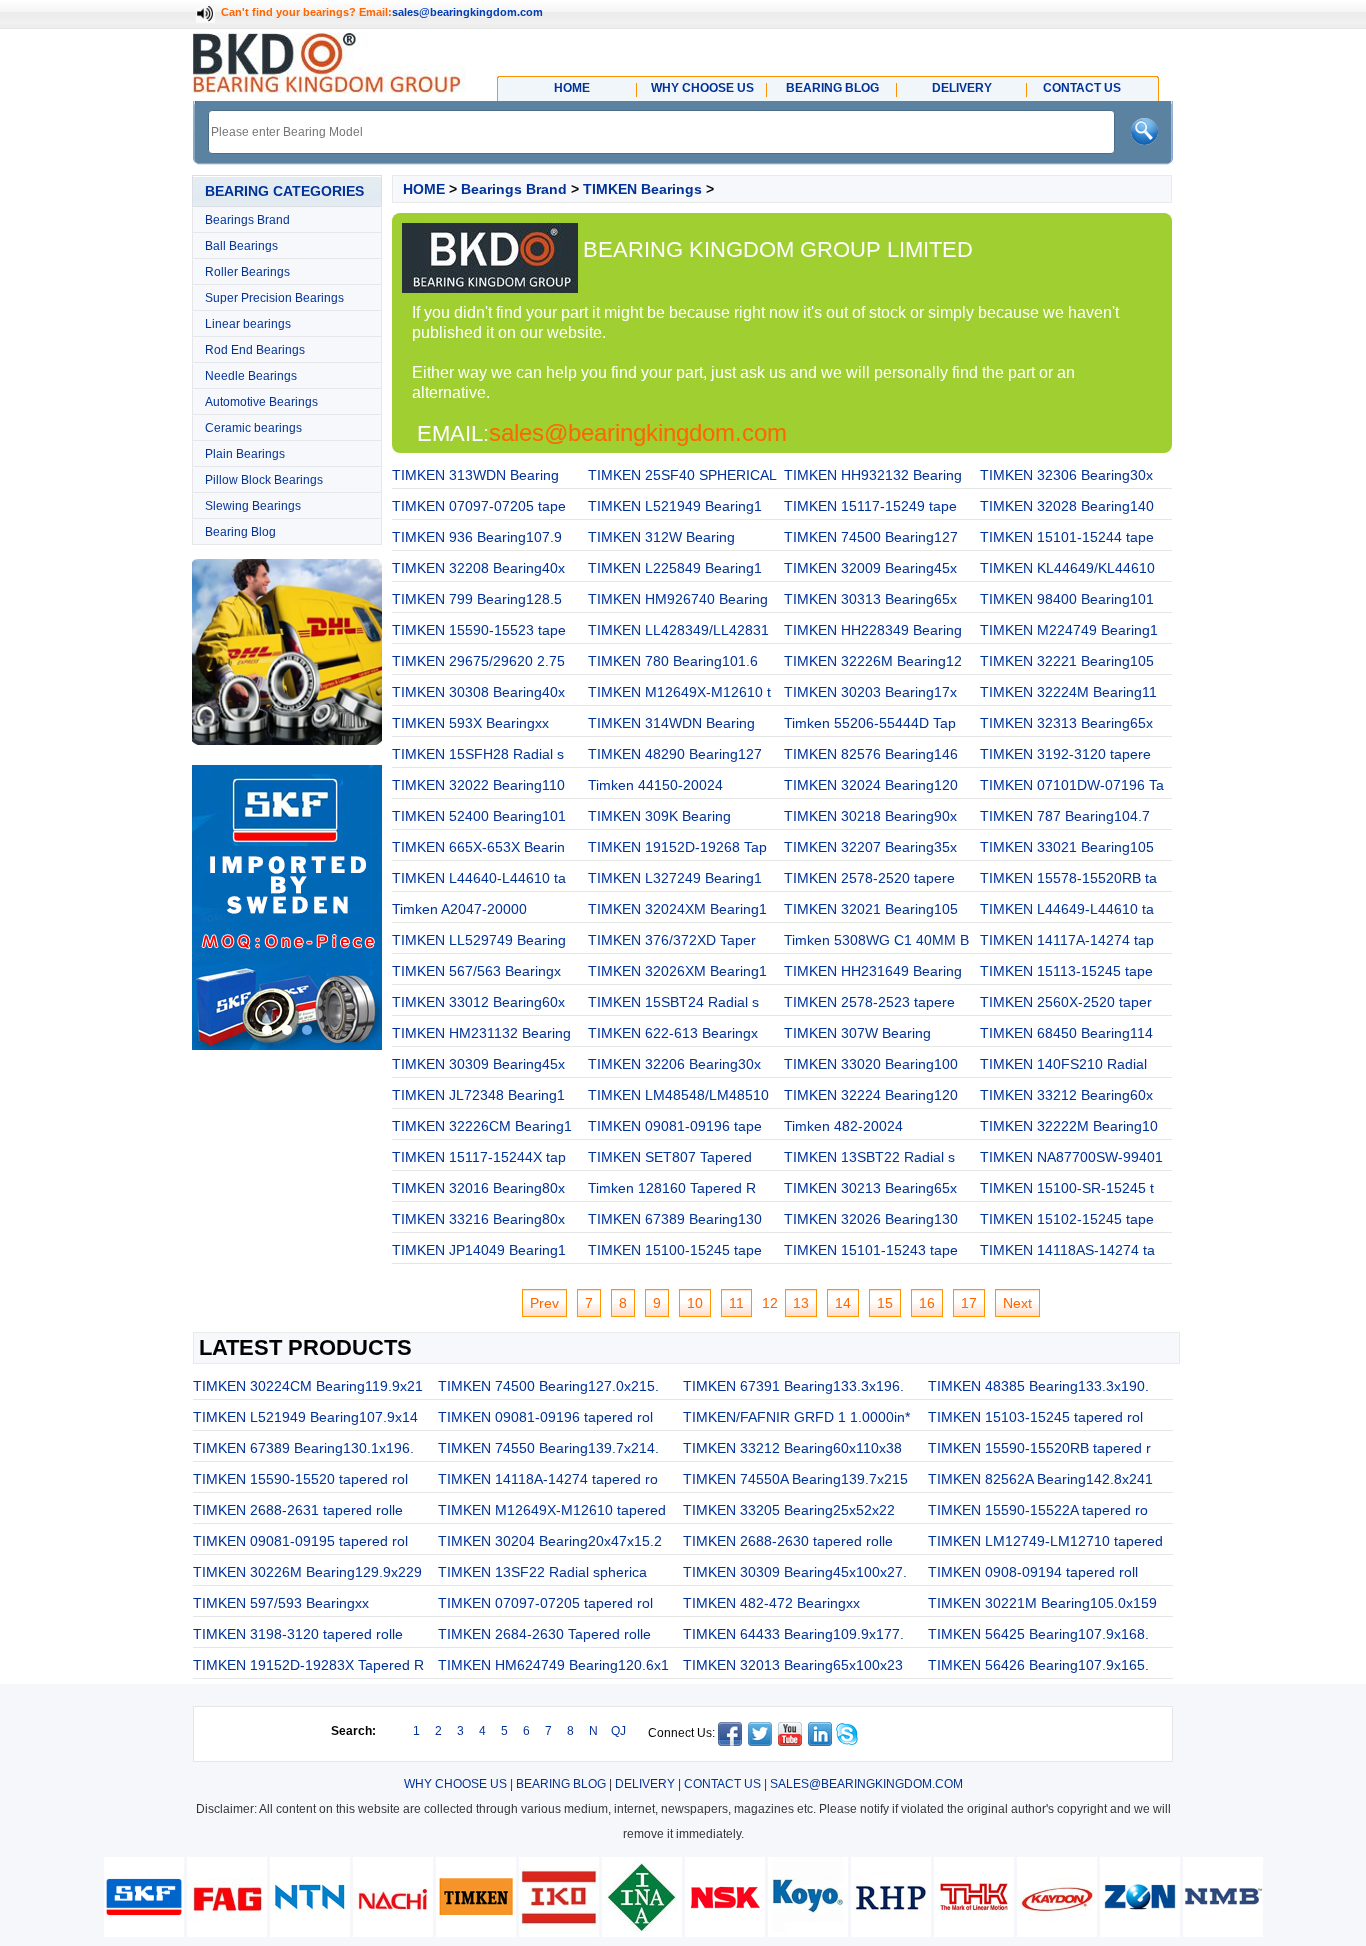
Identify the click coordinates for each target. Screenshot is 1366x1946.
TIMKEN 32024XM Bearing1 (677, 909)
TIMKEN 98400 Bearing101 (1067, 599)
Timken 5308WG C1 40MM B (876, 940)
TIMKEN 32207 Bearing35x (870, 847)
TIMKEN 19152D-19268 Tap (677, 847)
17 (969, 1303)
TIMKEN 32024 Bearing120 (871, 785)
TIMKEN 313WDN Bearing (475, 475)
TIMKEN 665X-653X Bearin (478, 847)
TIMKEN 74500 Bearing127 (871, 537)
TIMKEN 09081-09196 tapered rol (545, 1417)
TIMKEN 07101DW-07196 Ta (1072, 785)
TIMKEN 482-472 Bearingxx (771, 1603)
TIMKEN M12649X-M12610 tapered (552, 1510)
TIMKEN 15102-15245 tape (1067, 1219)
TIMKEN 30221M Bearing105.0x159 (1042, 1603)
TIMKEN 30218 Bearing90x (870, 816)
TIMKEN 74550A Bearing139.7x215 (795, 1479)
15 (885, 1303)
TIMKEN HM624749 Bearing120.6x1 (553, 1665)
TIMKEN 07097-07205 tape (479, 506)
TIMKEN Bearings (642, 189)
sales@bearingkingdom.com (467, 12)
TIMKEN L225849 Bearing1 (675, 568)
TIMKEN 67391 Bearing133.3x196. (793, 1386)
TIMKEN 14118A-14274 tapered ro (548, 1479)
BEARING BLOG (561, 1784)
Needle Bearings (251, 376)
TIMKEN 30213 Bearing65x (870, 1188)
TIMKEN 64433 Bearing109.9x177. (793, 1634)
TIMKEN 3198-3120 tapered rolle (298, 1634)
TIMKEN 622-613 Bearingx (673, 1033)
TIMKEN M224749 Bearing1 (1069, 630)
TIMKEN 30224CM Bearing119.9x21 (308, 1386)
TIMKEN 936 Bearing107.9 (477, 537)
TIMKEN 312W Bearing (661, 537)
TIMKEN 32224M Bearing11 (1068, 692)
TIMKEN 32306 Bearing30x (1066, 475)
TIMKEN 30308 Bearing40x (478, 692)
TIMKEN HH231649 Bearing (873, 971)
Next (1017, 1303)
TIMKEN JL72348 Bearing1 (478, 1095)
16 (927, 1303)
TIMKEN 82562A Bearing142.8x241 (1040, 1479)
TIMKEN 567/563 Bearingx (476, 971)
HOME (424, 189)
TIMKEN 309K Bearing (659, 816)
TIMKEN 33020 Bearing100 (871, 1064)
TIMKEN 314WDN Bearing (671, 723)
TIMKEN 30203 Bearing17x (870, 692)
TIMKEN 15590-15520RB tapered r (1039, 1448)
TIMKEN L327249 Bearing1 (675, 878)
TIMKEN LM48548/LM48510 (678, 1095)
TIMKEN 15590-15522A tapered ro (1038, 1510)
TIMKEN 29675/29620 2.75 (478, 661)
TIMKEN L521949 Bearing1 (675, 506)
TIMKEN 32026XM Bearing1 (677, 971)
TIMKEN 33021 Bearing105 (1067, 847)
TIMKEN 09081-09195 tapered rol (300, 1541)
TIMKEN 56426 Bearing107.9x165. (1038, 1665)
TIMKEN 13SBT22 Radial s (869, 1157)
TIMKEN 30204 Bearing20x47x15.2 (550, 1541)
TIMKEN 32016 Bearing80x (478, 1188)
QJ (618, 1731)
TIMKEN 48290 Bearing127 (675, 754)
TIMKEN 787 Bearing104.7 (1065, 816)
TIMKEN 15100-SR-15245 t (1067, 1188)
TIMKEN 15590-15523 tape (479, 630)
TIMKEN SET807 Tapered (670, 1157)
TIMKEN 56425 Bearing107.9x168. (1038, 1634)
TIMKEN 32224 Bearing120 (871, 1095)
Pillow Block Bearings (264, 480)
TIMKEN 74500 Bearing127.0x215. (548, 1386)
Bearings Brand (247, 220)
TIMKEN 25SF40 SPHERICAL (682, 475)
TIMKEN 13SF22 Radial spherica (542, 1572)
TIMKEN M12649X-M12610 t (679, 692)
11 (736, 1303)
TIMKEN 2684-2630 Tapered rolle (544, 1634)
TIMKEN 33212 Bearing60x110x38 (792, 1448)
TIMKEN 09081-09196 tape (675, 1126)
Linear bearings (248, 324)
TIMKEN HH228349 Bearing (873, 630)
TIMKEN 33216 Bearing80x (478, 1219)
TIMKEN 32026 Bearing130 (871, 1219)
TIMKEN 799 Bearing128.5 (477, 599)
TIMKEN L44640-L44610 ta (479, 878)
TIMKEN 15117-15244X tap (479, 1157)
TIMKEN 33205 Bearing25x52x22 (789, 1510)
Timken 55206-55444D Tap (870, 723)
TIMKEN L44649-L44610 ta (1067, 909)
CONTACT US (722, 1784)
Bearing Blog (240, 532)
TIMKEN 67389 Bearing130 (675, 1219)
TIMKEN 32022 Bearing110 (478, 785)
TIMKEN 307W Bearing (857, 1033)
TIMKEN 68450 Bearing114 (1066, 1033)
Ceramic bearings (253, 428)
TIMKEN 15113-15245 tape (1066, 971)
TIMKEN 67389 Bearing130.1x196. (303, 1448)
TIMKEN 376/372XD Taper (672, 940)
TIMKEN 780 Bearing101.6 (673, 661)
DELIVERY (645, 1784)
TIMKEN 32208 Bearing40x (478, 568)
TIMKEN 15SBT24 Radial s (673, 1002)
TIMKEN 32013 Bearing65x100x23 (793, 1665)
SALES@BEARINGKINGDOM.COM (866, 1784)
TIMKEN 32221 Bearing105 (1067, 661)
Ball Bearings (241, 246)
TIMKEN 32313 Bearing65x (1066, 723)
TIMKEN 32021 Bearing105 (871, 909)
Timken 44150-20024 (655, 785)
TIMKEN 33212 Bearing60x (1066, 1095)
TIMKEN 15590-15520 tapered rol (300, 1479)
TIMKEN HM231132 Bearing (481, 1033)
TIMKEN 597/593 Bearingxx (281, 1603)
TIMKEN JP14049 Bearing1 (479, 1250)
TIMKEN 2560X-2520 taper (1066, 1002)
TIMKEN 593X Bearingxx (470, 723)
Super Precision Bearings (274, 298)
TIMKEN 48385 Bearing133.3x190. (1038, 1386)
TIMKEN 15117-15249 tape (870, 506)
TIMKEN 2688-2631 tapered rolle (298, 1510)
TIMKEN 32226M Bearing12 (873, 661)
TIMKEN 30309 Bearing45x (478, 1064)
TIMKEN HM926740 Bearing (678, 599)
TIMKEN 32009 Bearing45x (870, 568)
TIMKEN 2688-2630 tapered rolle (788, 1541)
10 (695, 1303)
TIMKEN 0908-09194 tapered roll (1033, 1572)
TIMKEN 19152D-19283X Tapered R (308, 1665)
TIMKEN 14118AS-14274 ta (1067, 1250)
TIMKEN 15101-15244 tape (1067, 537)
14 (843, 1303)
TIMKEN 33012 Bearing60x (478, 1002)
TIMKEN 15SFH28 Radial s (478, 754)
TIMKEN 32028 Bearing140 (1067, 506)
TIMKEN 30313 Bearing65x (870, 599)
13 (801, 1303)
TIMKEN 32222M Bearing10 (1069, 1126)
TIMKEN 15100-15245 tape (675, 1250)
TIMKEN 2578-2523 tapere (869, 1002)
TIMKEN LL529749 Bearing (479, 940)
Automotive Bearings (261, 402)
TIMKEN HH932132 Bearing (873, 475)
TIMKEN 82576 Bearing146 (871, 754)
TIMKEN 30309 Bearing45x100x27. (795, 1572)
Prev (544, 1303)
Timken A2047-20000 (459, 909)
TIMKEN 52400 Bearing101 (479, 816)
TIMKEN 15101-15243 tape (871, 1250)
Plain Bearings (245, 454)
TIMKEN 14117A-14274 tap (1067, 940)
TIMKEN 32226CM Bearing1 (482, 1126)
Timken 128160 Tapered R (672, 1188)
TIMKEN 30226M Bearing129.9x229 (307, 1572)
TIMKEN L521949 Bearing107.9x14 (305, 1417)
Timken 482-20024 (843, 1126)
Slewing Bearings (253, 506)
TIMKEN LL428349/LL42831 (678, 630)
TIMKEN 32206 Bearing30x (674, 1064)
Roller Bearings (247, 272)
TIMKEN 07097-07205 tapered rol (545, 1603)
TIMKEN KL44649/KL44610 (1067, 568)
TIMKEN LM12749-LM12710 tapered (1045, 1541)
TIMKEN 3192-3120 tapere (1065, 754)
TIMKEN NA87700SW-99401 (1071, 1157)
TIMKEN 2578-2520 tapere (869, 878)
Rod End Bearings (255, 350)
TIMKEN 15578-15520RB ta (1068, 878)
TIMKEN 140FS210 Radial (1063, 1064)
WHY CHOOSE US (455, 1784)
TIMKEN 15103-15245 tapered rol (1035, 1417)
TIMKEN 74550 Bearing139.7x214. (548, 1448)
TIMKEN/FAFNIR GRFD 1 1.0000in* (796, 1417)
